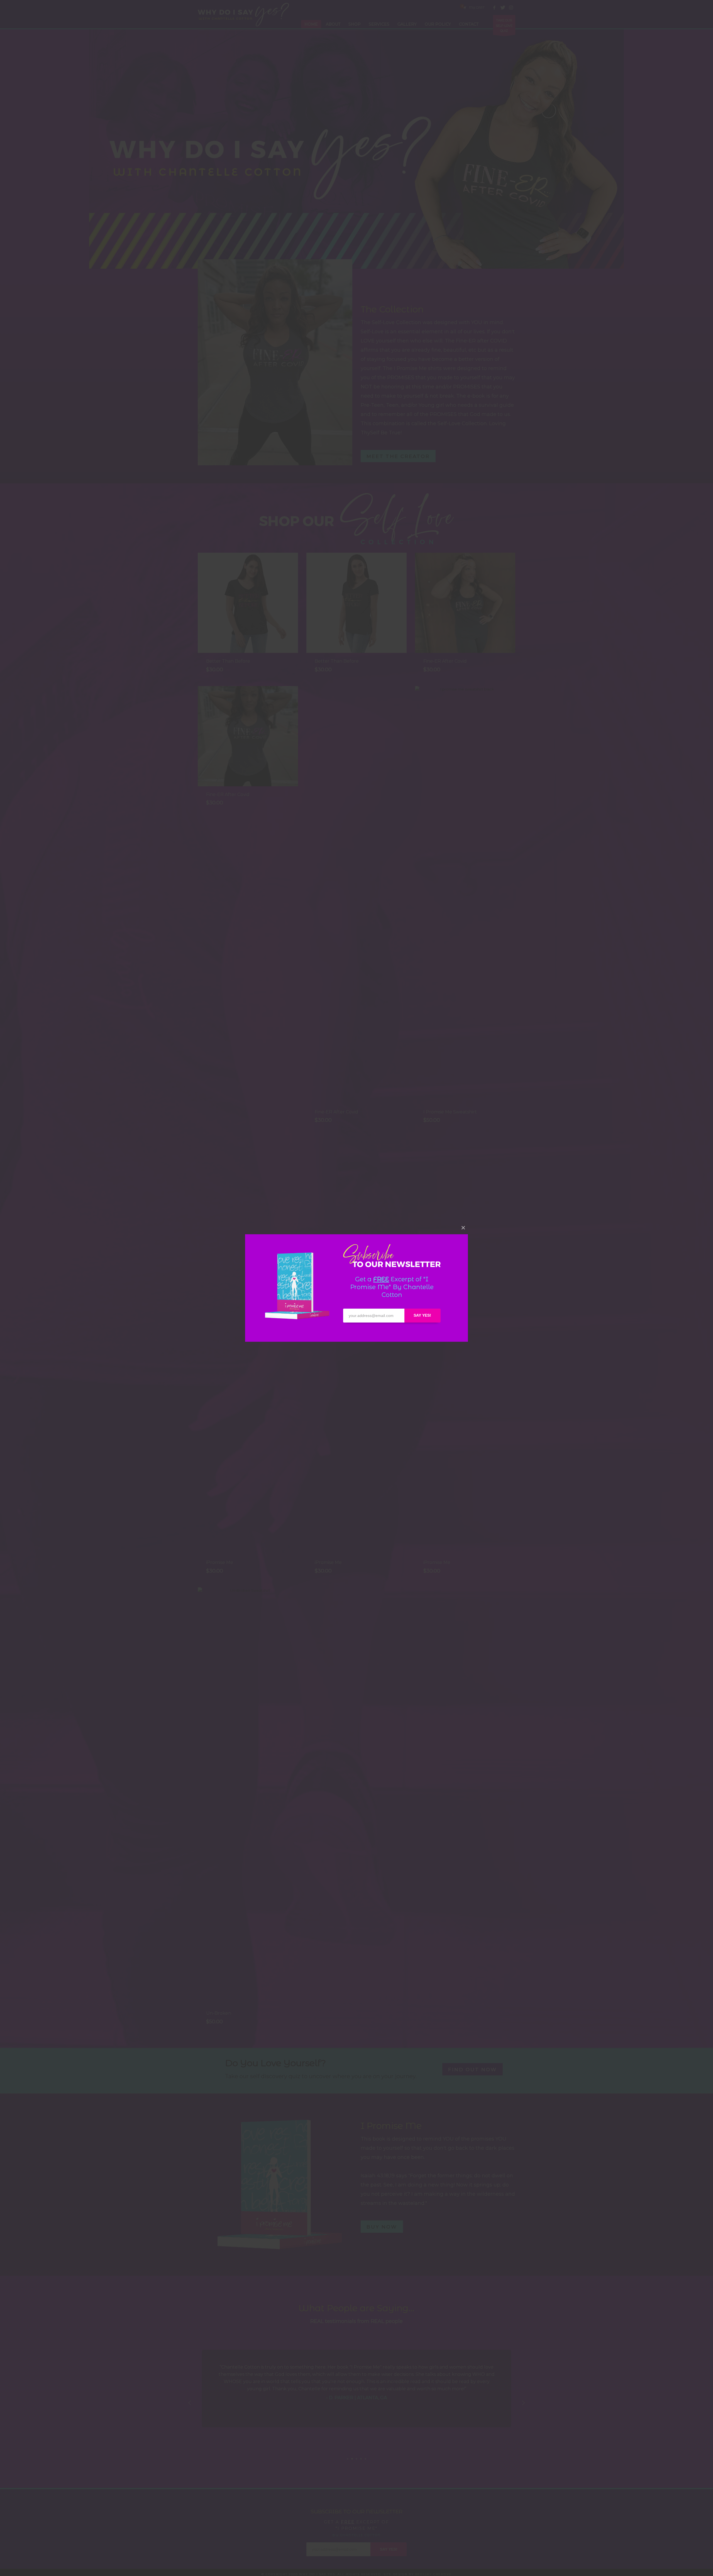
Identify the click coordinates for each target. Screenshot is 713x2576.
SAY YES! (422, 1315)
